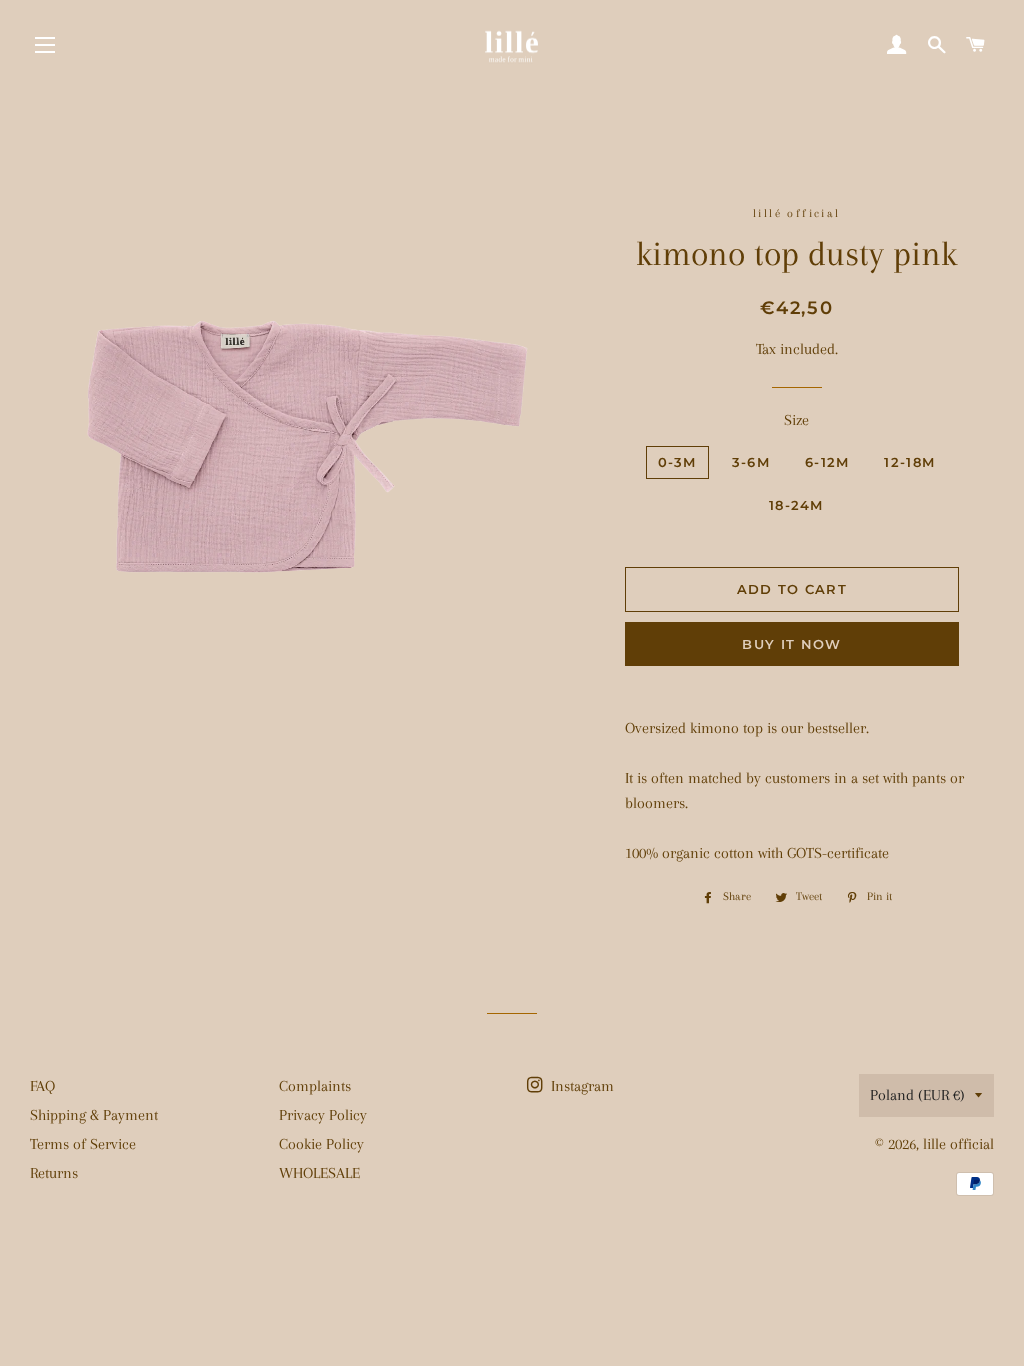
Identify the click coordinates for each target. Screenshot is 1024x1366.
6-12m (827, 462)
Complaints (315, 1086)
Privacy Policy (323, 1115)
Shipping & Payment (94, 1115)
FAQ (42, 1086)
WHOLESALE (319, 1173)
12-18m (909, 462)
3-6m (751, 462)
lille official (958, 1144)
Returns (54, 1173)
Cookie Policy (321, 1144)
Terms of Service (83, 1144)
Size (796, 420)
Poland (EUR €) (917, 1095)
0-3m (677, 462)
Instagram (580, 1086)
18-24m (796, 505)
